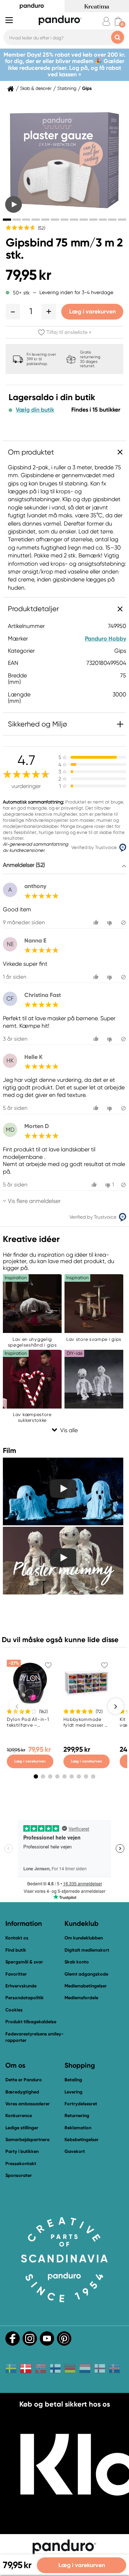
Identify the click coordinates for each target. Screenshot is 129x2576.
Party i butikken (22, 2151)
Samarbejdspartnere (27, 2140)
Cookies (14, 2010)
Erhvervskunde (21, 1986)
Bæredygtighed (22, 2092)
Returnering (77, 2116)
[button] (13, 312)
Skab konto (77, 1962)
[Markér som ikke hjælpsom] (111, 923)
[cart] (118, 21)
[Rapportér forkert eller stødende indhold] (123, 923)
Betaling (73, 2080)
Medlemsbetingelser (86, 1986)
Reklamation (78, 2128)
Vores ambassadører (28, 2104)
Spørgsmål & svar (24, 1962)
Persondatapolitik (25, 1998)
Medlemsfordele (81, 1998)
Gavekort (75, 2151)
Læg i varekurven (92, 311)
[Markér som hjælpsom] (97, 923)
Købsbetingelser (82, 2140)
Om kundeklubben (84, 1938)
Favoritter (16, 1974)
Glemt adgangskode (86, 1974)
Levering (73, 2092)
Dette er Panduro (24, 2080)
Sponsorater (19, 2175)
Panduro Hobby (106, 639)
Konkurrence (19, 2116)
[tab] (7, 220)
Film (9, 1450)
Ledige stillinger (22, 2128)
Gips (87, 88)
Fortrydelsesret (81, 2104)
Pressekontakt (21, 2164)
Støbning (67, 88)
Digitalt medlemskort (87, 1950)
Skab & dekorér (36, 88)
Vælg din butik (35, 410)
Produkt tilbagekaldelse (31, 2022)
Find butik (16, 1950)
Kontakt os (17, 1938)
